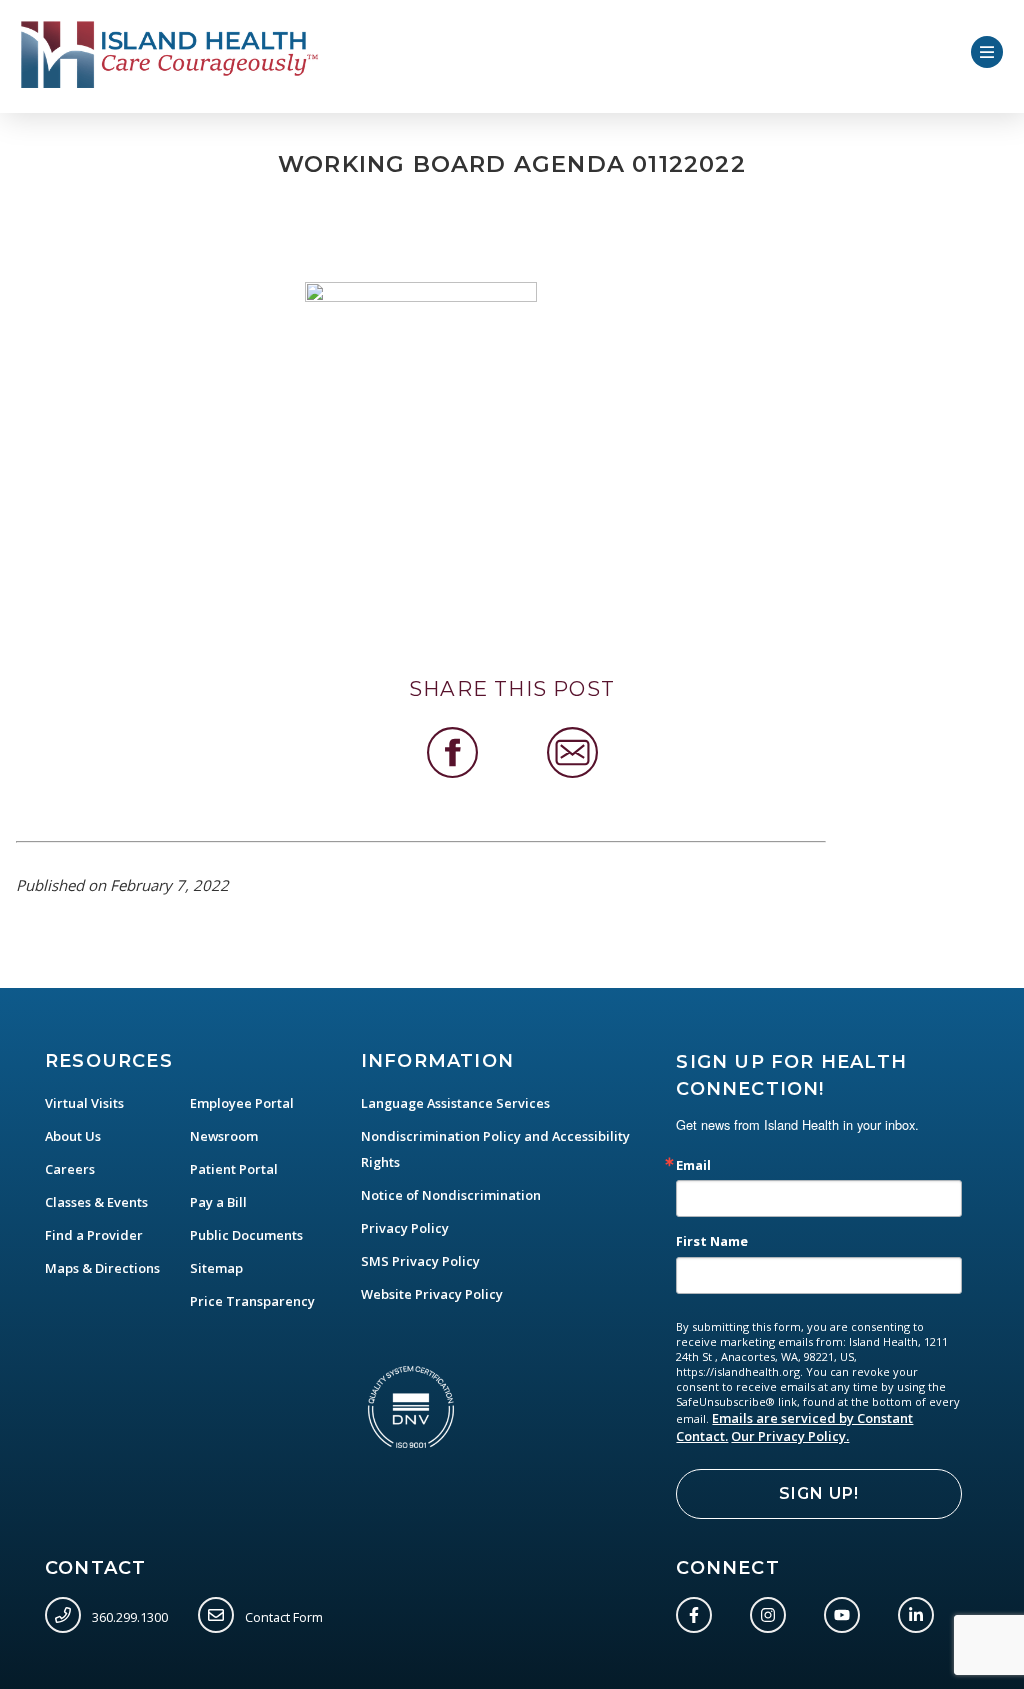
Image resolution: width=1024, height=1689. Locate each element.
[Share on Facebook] (452, 752)
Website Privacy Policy (432, 1294)
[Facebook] (698, 1611)
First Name (712, 1241)
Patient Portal (234, 1169)
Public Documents (246, 1235)
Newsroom (224, 1136)
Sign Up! (819, 1493)
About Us (73, 1136)
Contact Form (282, 1616)
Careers (70, 1169)
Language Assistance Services (455, 1103)
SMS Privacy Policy (420, 1261)
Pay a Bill (218, 1202)
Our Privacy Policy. (790, 1436)
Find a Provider (94, 1235)
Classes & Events (96, 1202)
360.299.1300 (128, 1616)
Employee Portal (242, 1103)
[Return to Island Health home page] (170, 55)
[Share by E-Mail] (572, 752)
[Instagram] (772, 1611)
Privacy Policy (405, 1228)
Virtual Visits (84, 1103)
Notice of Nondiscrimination (451, 1195)
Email (693, 1165)
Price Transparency (252, 1301)
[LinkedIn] (920, 1611)
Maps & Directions (102, 1268)
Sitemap (216, 1268)
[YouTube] (846, 1611)
